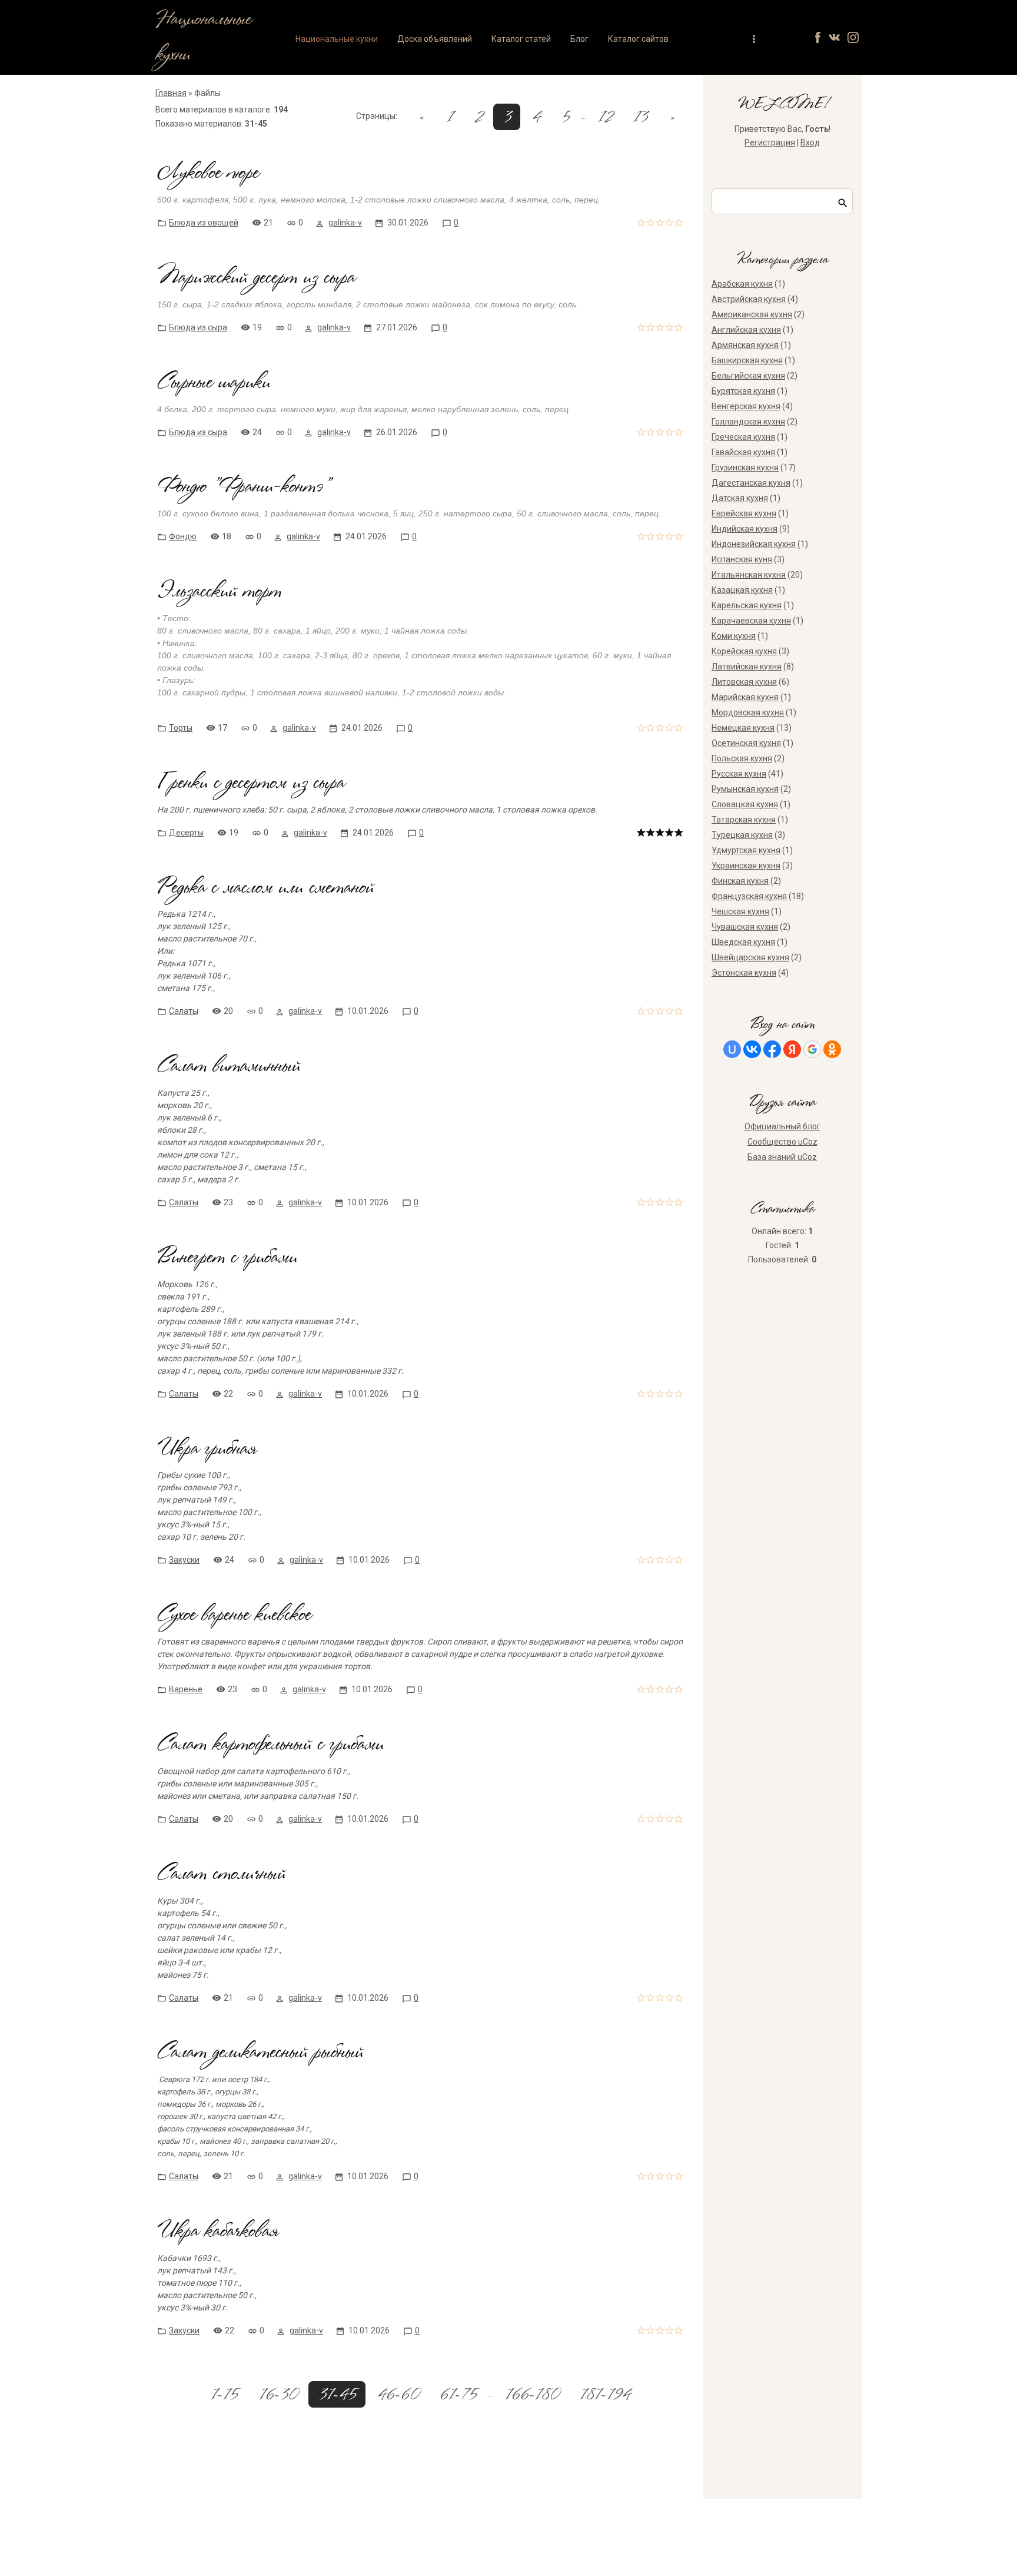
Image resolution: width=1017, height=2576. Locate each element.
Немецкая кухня (743, 728)
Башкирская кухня (747, 360)
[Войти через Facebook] (772, 1049)
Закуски (184, 1560)
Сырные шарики (214, 383)
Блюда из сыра (198, 327)
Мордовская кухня (748, 712)
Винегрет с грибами (227, 1258)
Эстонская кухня (744, 973)
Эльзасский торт (219, 592)
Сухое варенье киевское (234, 1615)
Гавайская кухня (743, 452)
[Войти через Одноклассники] (832, 1049)
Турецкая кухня (742, 835)
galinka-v (345, 223)
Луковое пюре (208, 173)
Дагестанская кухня (751, 483)
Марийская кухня (745, 697)
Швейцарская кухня (750, 957)
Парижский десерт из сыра (256, 278)
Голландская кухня (748, 422)
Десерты (186, 833)
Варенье (186, 1689)
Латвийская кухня (747, 667)
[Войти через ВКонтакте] (752, 1049)
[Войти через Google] (812, 1049)
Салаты (184, 1011)
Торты (181, 728)
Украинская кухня (746, 866)
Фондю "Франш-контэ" (243, 487)
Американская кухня (752, 314)
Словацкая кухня (745, 804)
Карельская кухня (747, 605)
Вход (810, 142)
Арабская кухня (742, 284)
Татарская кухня (744, 820)
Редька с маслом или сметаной (265, 888)
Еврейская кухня (744, 513)
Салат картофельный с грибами (270, 1745)
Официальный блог (782, 1126)
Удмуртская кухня (746, 850)
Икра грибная (207, 1449)
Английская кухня (746, 330)
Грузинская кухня (745, 468)
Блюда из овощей (204, 223)
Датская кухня (740, 498)
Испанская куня (742, 559)
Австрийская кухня (749, 299)
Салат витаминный (229, 1067)
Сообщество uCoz (782, 1142)
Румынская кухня (745, 789)
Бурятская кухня (743, 391)
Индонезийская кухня (754, 544)
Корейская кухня (744, 651)
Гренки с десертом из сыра (251, 783)
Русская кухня (739, 774)
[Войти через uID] (732, 1049)
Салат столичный (221, 1874)
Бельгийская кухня (748, 376)
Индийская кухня (745, 529)
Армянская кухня (745, 345)
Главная (171, 93)
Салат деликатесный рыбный (260, 2053)
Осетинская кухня (746, 743)
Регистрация (770, 142)
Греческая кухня (743, 437)
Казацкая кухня (742, 590)
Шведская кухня (743, 942)
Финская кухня (740, 881)
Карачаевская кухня (751, 621)
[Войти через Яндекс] (792, 1049)
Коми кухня (734, 636)
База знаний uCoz (782, 1157)
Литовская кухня (744, 682)
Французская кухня (749, 896)
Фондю (183, 536)
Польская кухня (742, 758)
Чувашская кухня (745, 927)
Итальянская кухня (749, 575)
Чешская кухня (740, 911)
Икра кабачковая (218, 2232)
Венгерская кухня (746, 406)
